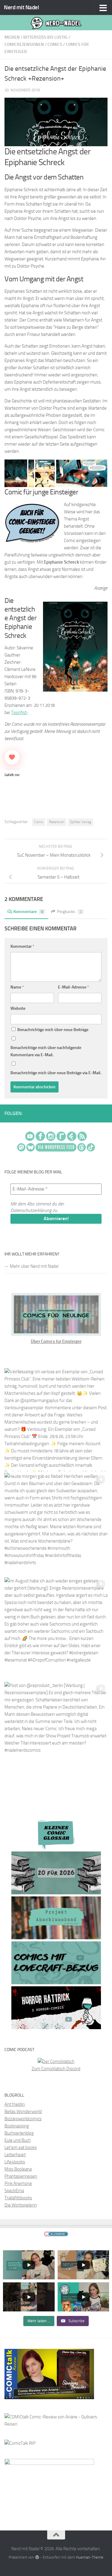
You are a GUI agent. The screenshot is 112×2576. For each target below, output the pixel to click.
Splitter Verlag (80, 822)
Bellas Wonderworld (23, 2112)
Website (18, 1008)
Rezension (57, 822)
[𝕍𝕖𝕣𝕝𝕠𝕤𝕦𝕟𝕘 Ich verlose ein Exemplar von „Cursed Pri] (56, 1420)
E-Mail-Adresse (73, 987)
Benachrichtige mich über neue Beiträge (52, 1030)
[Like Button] (12, 757)
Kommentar (22, 946)
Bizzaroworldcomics (23, 2119)
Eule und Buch (18, 2140)
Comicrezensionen (24, 44)
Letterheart (15, 2155)
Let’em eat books (21, 2148)
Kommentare (28, 912)
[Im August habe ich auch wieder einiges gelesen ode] (56, 1629)
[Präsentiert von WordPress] (37, 2557)
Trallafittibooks (18, 2198)
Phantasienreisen (21, 2176)
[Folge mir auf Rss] (106, 1114)
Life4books (15, 2162)
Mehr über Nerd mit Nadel (34, 1266)
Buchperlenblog (19, 2133)
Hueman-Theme (90, 2557)
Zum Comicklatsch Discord (56, 2069)
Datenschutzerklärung (31, 1210)
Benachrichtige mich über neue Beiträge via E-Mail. (56, 1073)
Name (17, 987)
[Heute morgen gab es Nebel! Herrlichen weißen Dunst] (56, 1524)
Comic (39, 822)
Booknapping (17, 2126)
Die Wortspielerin (21, 2205)
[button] (16, 473)
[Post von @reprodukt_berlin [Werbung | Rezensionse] (56, 1734)
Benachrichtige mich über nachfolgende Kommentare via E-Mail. (46, 1051)
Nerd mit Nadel (21, 7)
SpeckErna (14, 2191)
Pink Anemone (18, 2183)
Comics (55, 44)
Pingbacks (69, 912)
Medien (12, 37)
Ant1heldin (15, 2104)
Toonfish (19, 713)
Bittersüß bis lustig (45, 37)
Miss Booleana (18, 2169)
